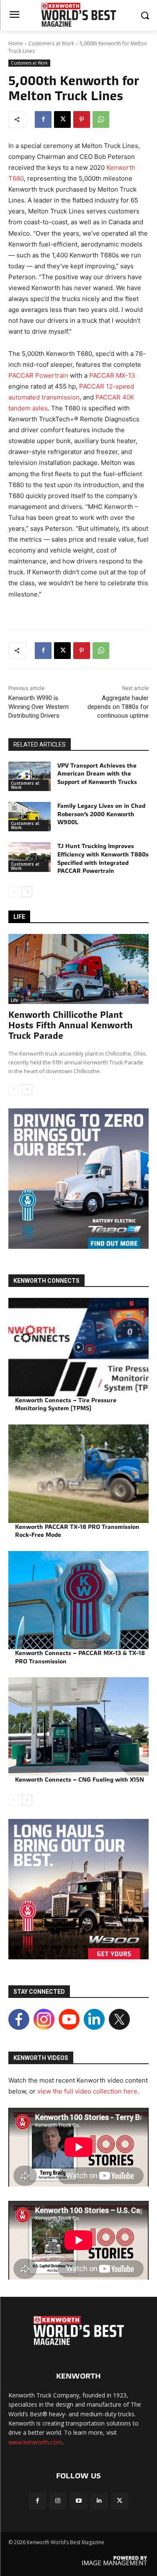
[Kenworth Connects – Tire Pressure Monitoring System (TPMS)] (78, 1347)
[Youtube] (78, 2501)
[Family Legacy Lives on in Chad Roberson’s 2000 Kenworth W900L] (30, 817)
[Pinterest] (82, 119)
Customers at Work (51, 43)
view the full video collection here (87, 2091)
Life (14, 1000)
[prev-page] (14, 892)
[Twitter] (120, 2501)
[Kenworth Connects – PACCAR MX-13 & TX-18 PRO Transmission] (78, 1600)
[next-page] (27, 892)
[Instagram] (58, 2501)
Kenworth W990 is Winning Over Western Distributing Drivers (39, 707)
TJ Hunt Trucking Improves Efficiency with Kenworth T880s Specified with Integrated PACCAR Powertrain (103, 858)
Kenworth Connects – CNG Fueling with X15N (80, 1780)
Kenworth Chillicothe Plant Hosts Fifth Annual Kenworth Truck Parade (71, 1025)
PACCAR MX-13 (112, 375)
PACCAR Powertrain (38, 375)
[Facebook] (43, 119)
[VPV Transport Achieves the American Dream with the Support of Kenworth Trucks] (30, 776)
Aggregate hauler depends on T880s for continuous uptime (118, 707)
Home (16, 43)
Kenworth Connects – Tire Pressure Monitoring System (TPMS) (66, 1404)
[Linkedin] (99, 2501)
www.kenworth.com (35, 2442)
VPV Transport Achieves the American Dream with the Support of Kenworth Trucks (97, 774)
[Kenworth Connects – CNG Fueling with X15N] (78, 1726)
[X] (62, 119)
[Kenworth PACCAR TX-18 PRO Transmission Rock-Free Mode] (78, 1474)
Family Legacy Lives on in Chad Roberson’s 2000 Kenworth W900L (101, 814)
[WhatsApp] (101, 119)
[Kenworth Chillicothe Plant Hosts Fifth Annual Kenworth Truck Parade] (78, 969)
